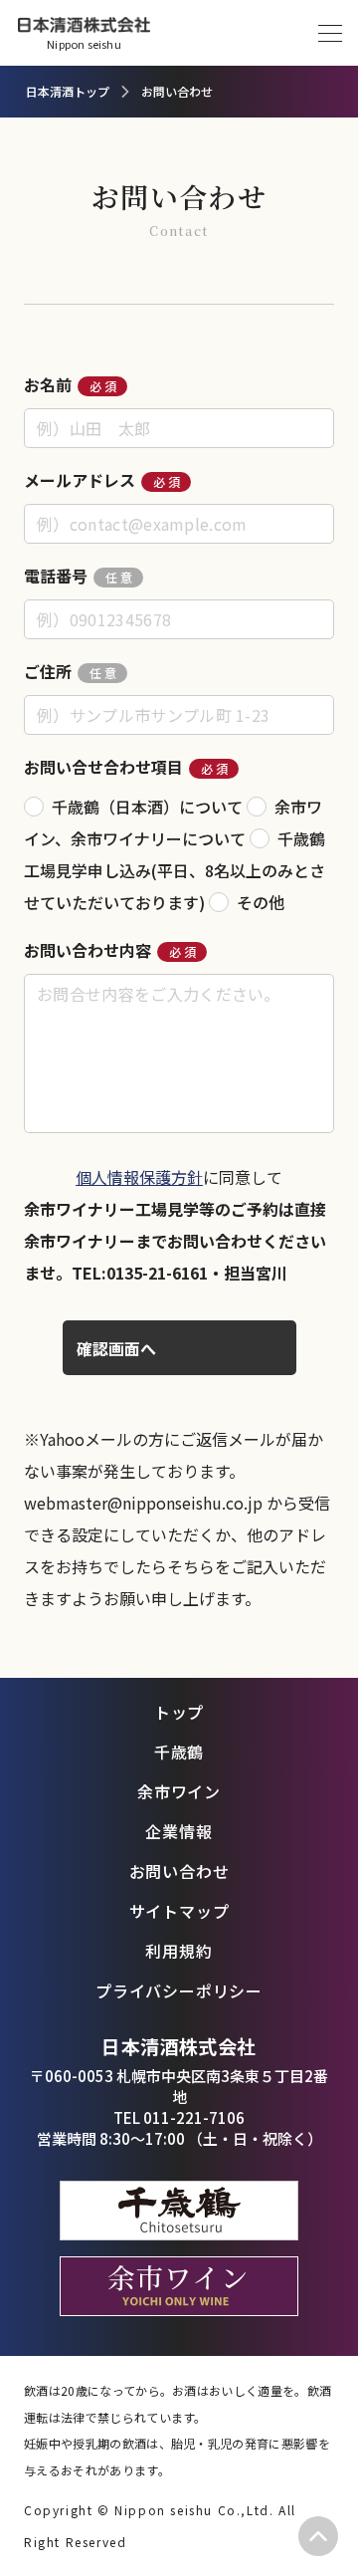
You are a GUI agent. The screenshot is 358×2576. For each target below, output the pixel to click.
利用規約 (179, 1951)
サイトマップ (179, 1911)
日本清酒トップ (68, 91)
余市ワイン (179, 1791)
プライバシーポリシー (179, 1991)
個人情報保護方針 (139, 1177)
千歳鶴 (179, 1752)
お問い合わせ (179, 1871)
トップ (179, 1712)
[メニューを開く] (330, 33)
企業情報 (179, 1831)
